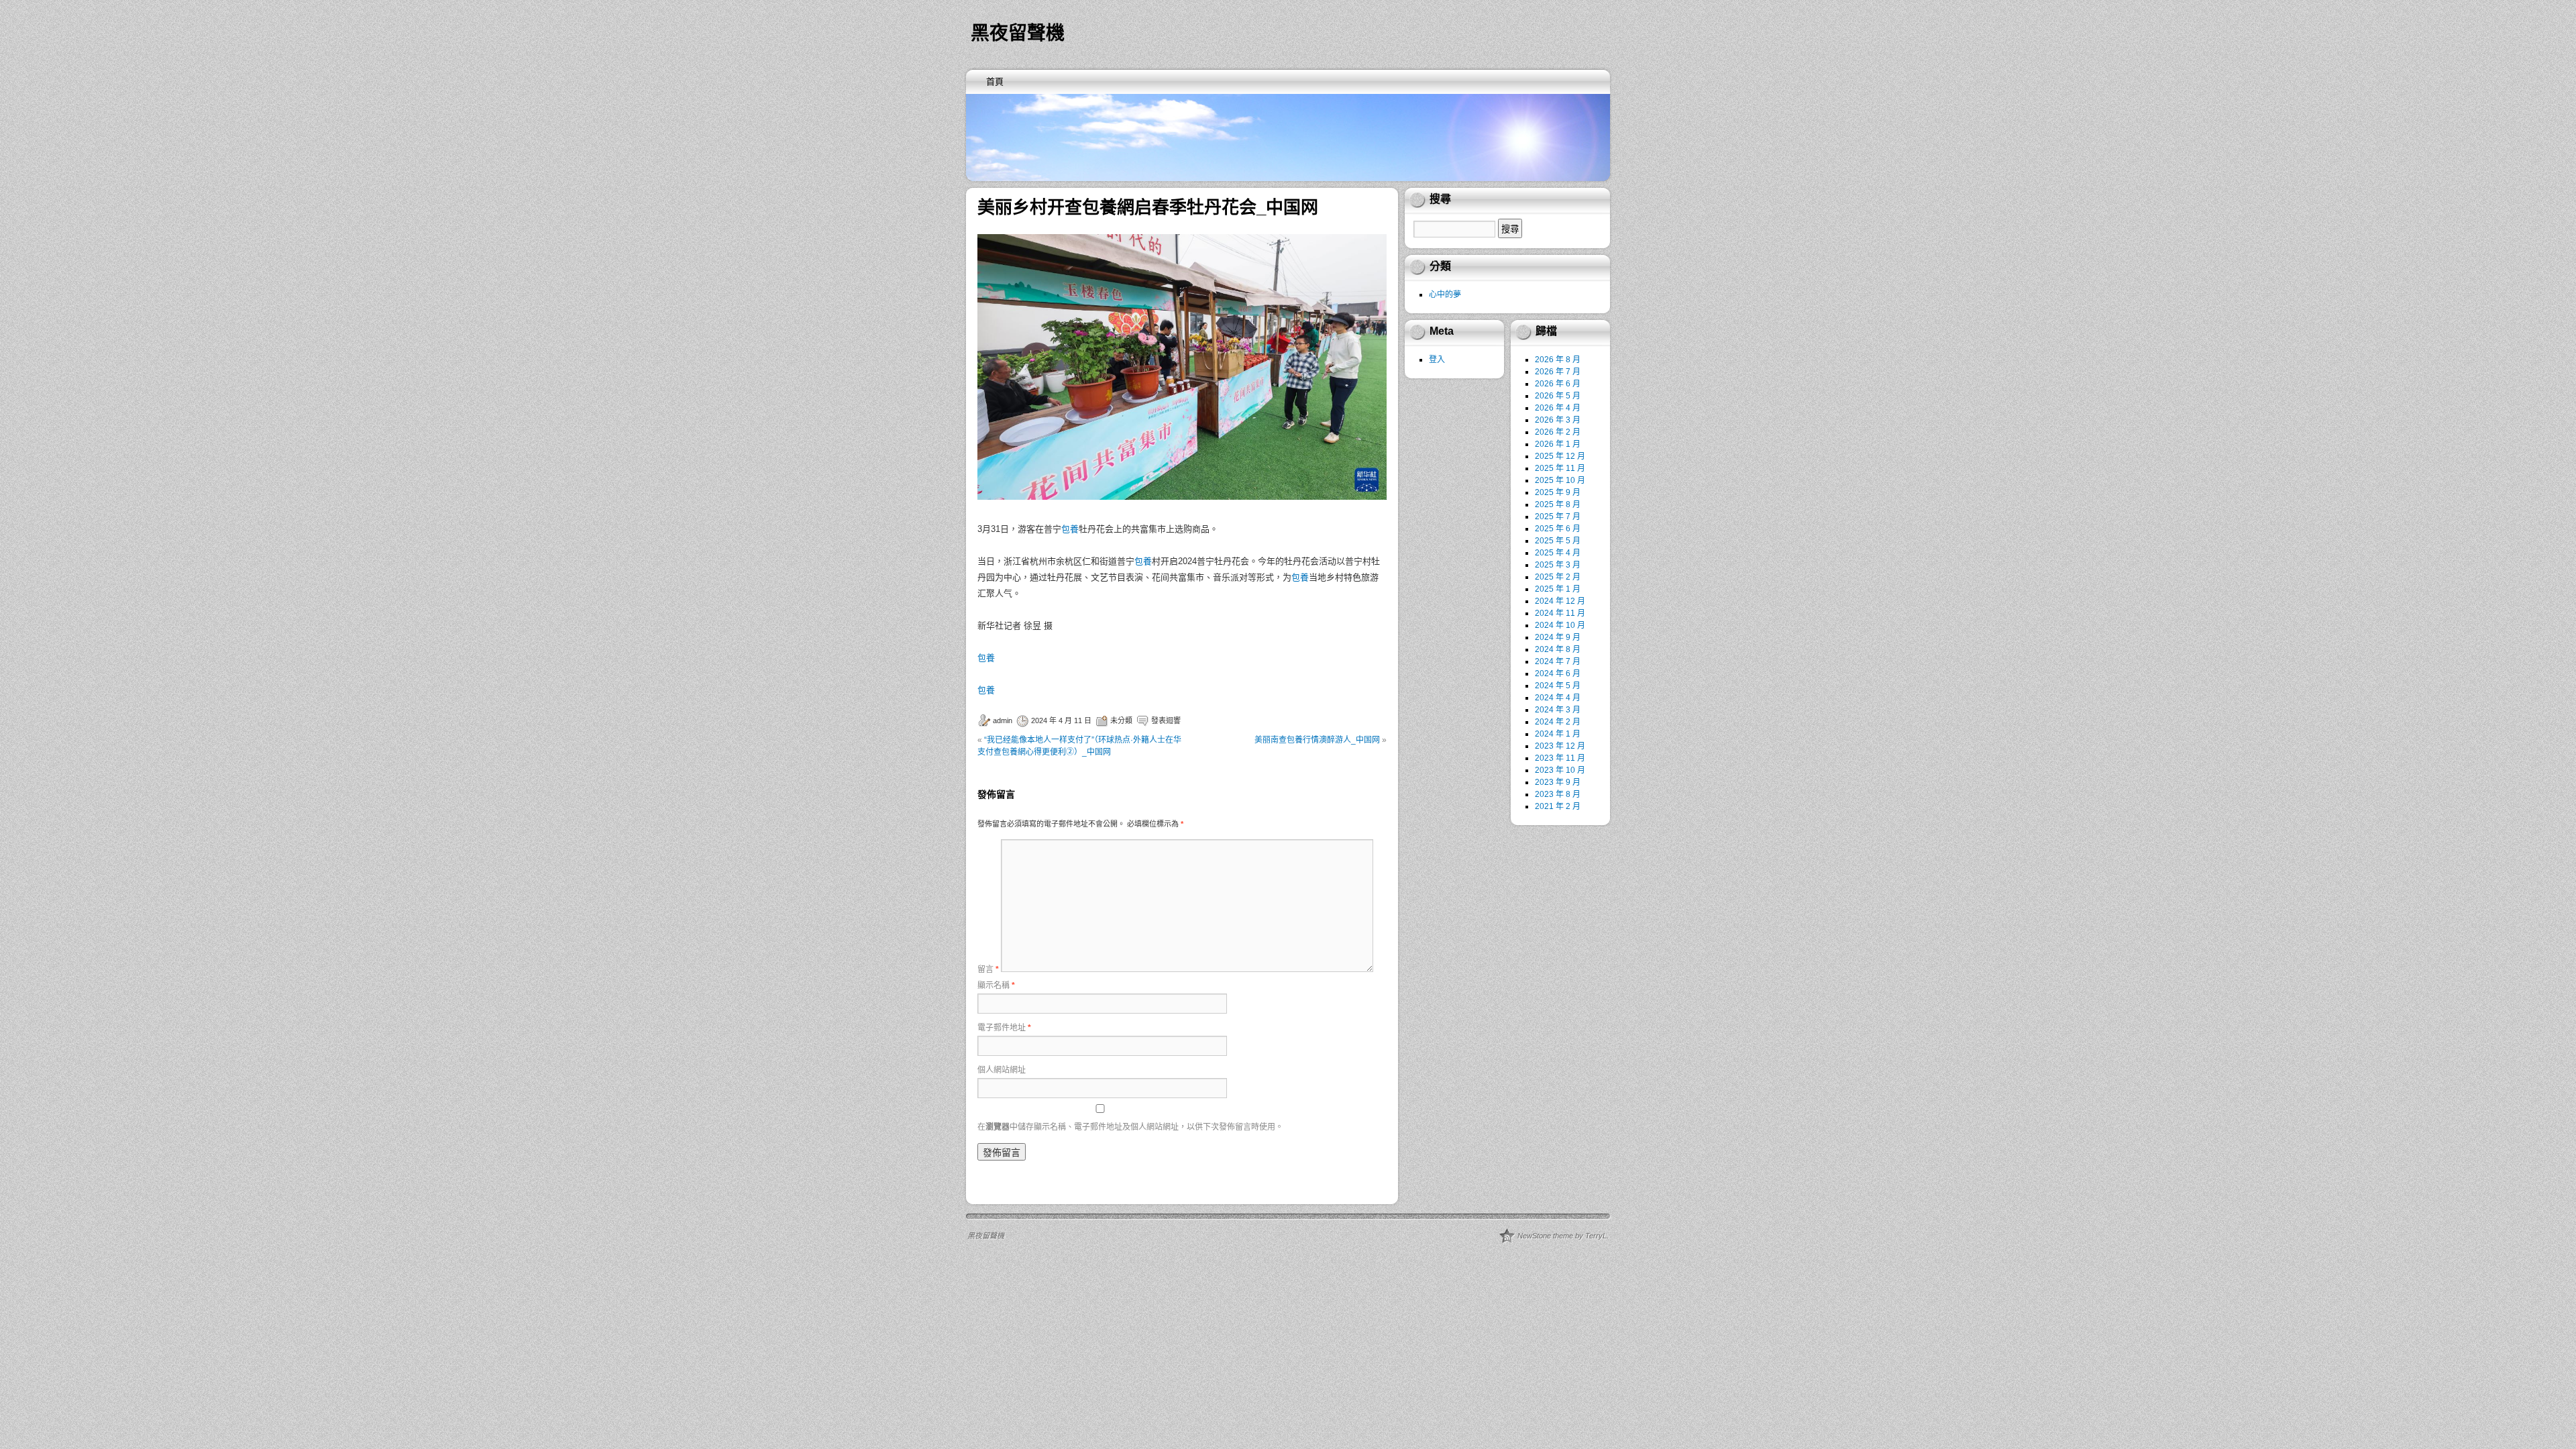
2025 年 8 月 (1558, 504)
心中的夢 (1445, 294)
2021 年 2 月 (1558, 806)
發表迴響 (1166, 720)
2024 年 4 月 (1558, 698)
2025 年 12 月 (1560, 456)
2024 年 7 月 (1558, 661)
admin (1003, 720)
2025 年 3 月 (1558, 565)
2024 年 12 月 (1560, 601)
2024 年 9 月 (1558, 637)
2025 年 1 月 (1558, 589)
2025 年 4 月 (1558, 553)
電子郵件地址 (1004, 1028)
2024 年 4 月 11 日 (1061, 720)
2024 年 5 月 (1558, 686)
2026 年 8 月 (1558, 360)
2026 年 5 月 (1558, 396)
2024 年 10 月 (1560, 625)
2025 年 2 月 (1558, 577)
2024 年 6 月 (1558, 674)
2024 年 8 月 (1558, 649)
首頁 (995, 82)
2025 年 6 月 (1558, 529)
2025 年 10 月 (1560, 480)
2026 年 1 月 (1558, 444)
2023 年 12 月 (1560, 746)
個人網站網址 (1002, 1070)
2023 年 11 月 (1560, 758)
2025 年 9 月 (1558, 492)
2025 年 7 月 (1558, 517)
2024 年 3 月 (1558, 710)
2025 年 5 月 (1558, 541)
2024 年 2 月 (1558, 722)
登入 (1437, 360)
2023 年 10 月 (1560, 770)
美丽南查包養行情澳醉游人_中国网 (1317, 740)
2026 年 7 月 (1558, 372)
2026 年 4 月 (1558, 408)
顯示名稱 (996, 985)
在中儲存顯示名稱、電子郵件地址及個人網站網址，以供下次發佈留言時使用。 (1130, 1127)
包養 (1070, 529)
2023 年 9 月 (1558, 782)
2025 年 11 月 (1560, 468)
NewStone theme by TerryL (1562, 1236)
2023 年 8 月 (1558, 794)
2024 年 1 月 (1558, 734)
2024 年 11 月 (1560, 613)
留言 (988, 969)
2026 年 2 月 (1558, 432)
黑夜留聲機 (1018, 33)
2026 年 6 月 (1558, 384)
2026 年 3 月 (1558, 420)
